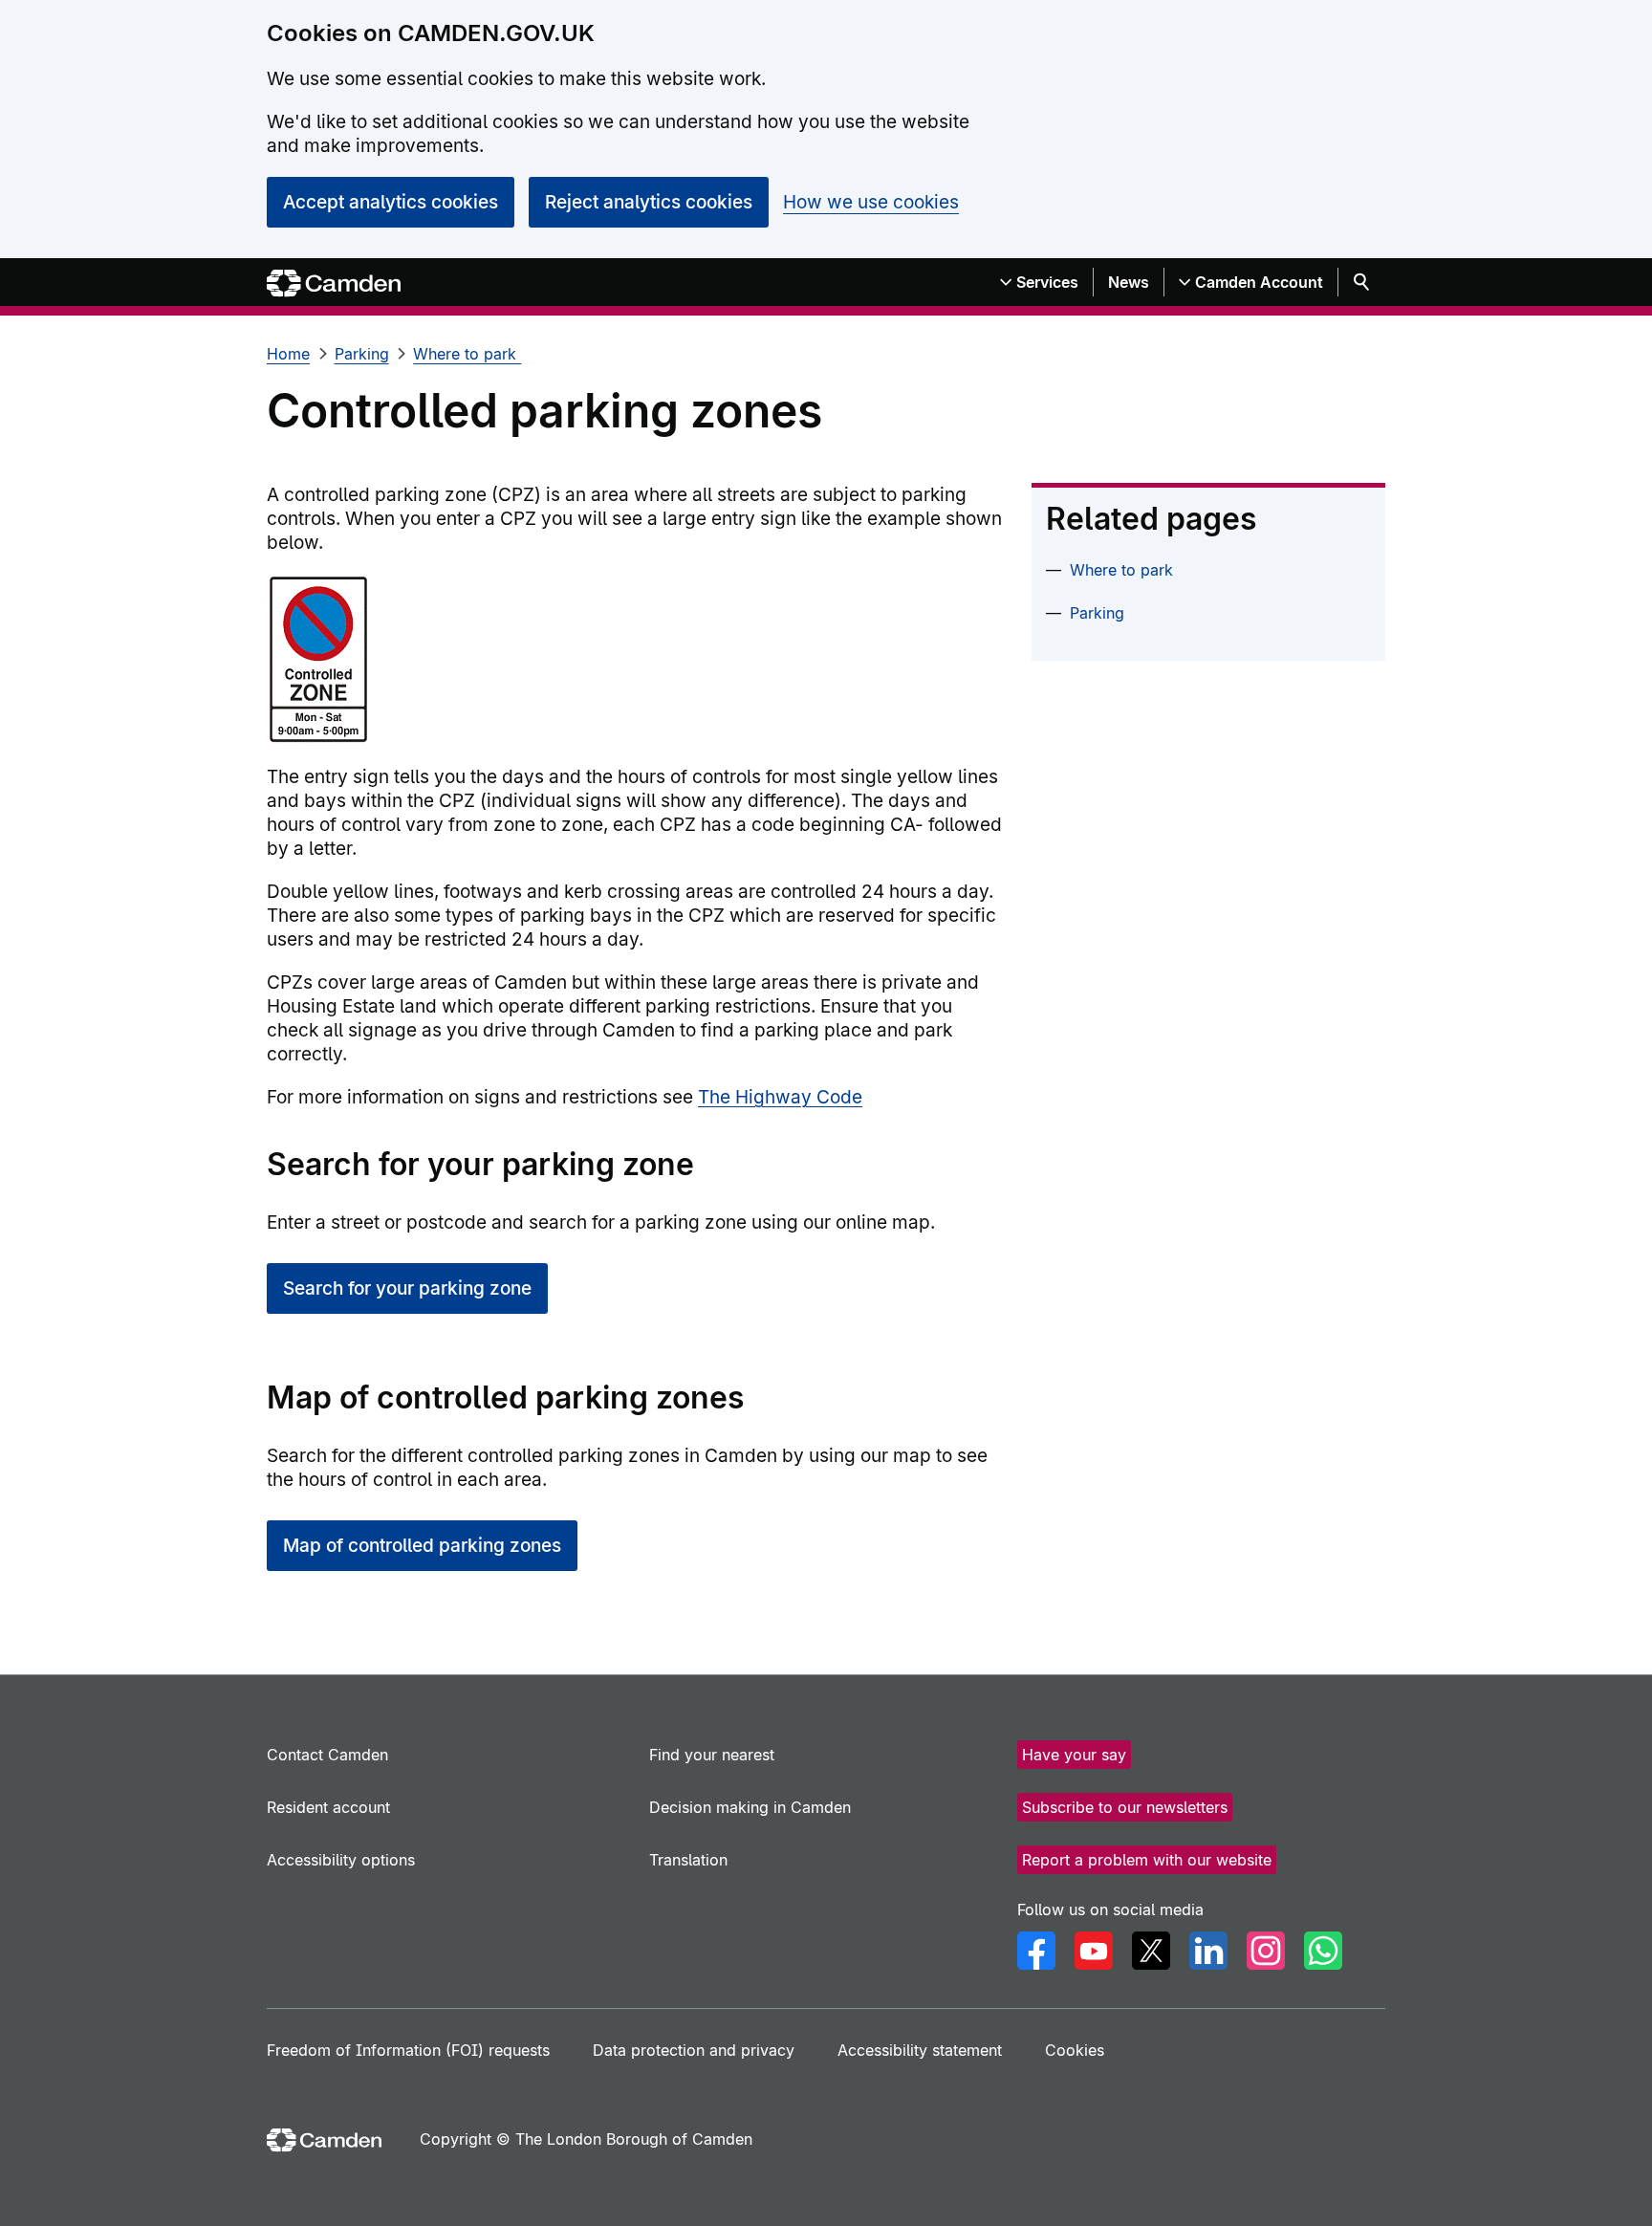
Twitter (1151, 1951)
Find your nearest (712, 1755)
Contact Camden (327, 1755)
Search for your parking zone (407, 1288)
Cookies (1075, 2050)
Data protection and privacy (694, 2050)
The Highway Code (780, 1097)
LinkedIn (1208, 1951)
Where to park (467, 354)
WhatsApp (1323, 1951)
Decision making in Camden (750, 1807)
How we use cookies (871, 202)
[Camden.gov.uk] (334, 284)
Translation (688, 1860)
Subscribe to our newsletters (1125, 1807)
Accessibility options (341, 1860)
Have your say (1074, 1755)
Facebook (1036, 1951)
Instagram (1266, 1951)
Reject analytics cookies (649, 202)
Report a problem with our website (1147, 1860)
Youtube (1094, 1951)
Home (288, 354)
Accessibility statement (920, 2050)
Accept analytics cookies (391, 202)
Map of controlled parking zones (422, 1546)
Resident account (328, 1807)
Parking (362, 354)
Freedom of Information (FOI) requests (408, 2050)
